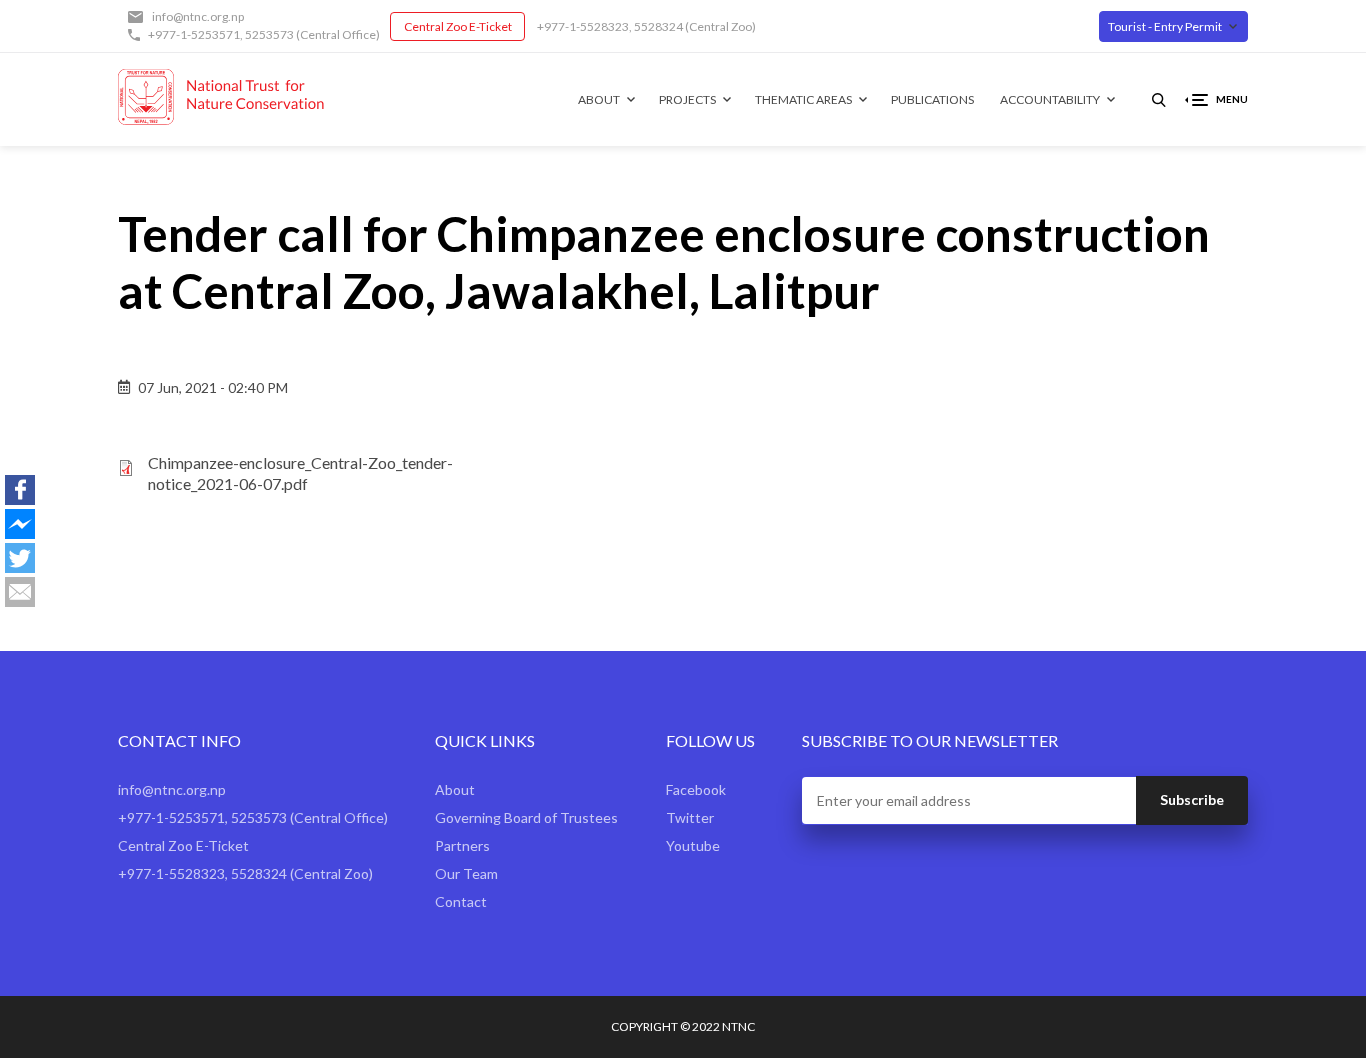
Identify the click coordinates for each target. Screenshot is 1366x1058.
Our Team (466, 873)
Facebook (696, 789)
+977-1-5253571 (194, 34)
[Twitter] (20, 558)
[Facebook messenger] (20, 524)
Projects (687, 99)
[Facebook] (20, 490)
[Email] (20, 592)
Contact (461, 901)
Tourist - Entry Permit (1165, 26)
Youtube (693, 845)
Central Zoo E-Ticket (458, 26)
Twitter (690, 817)
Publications (932, 99)
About (599, 99)
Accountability (1050, 99)
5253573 (269, 34)
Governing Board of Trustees (526, 817)
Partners (462, 845)
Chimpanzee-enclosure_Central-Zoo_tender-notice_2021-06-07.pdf (300, 473)
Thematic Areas (803, 99)
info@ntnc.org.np (198, 16)
